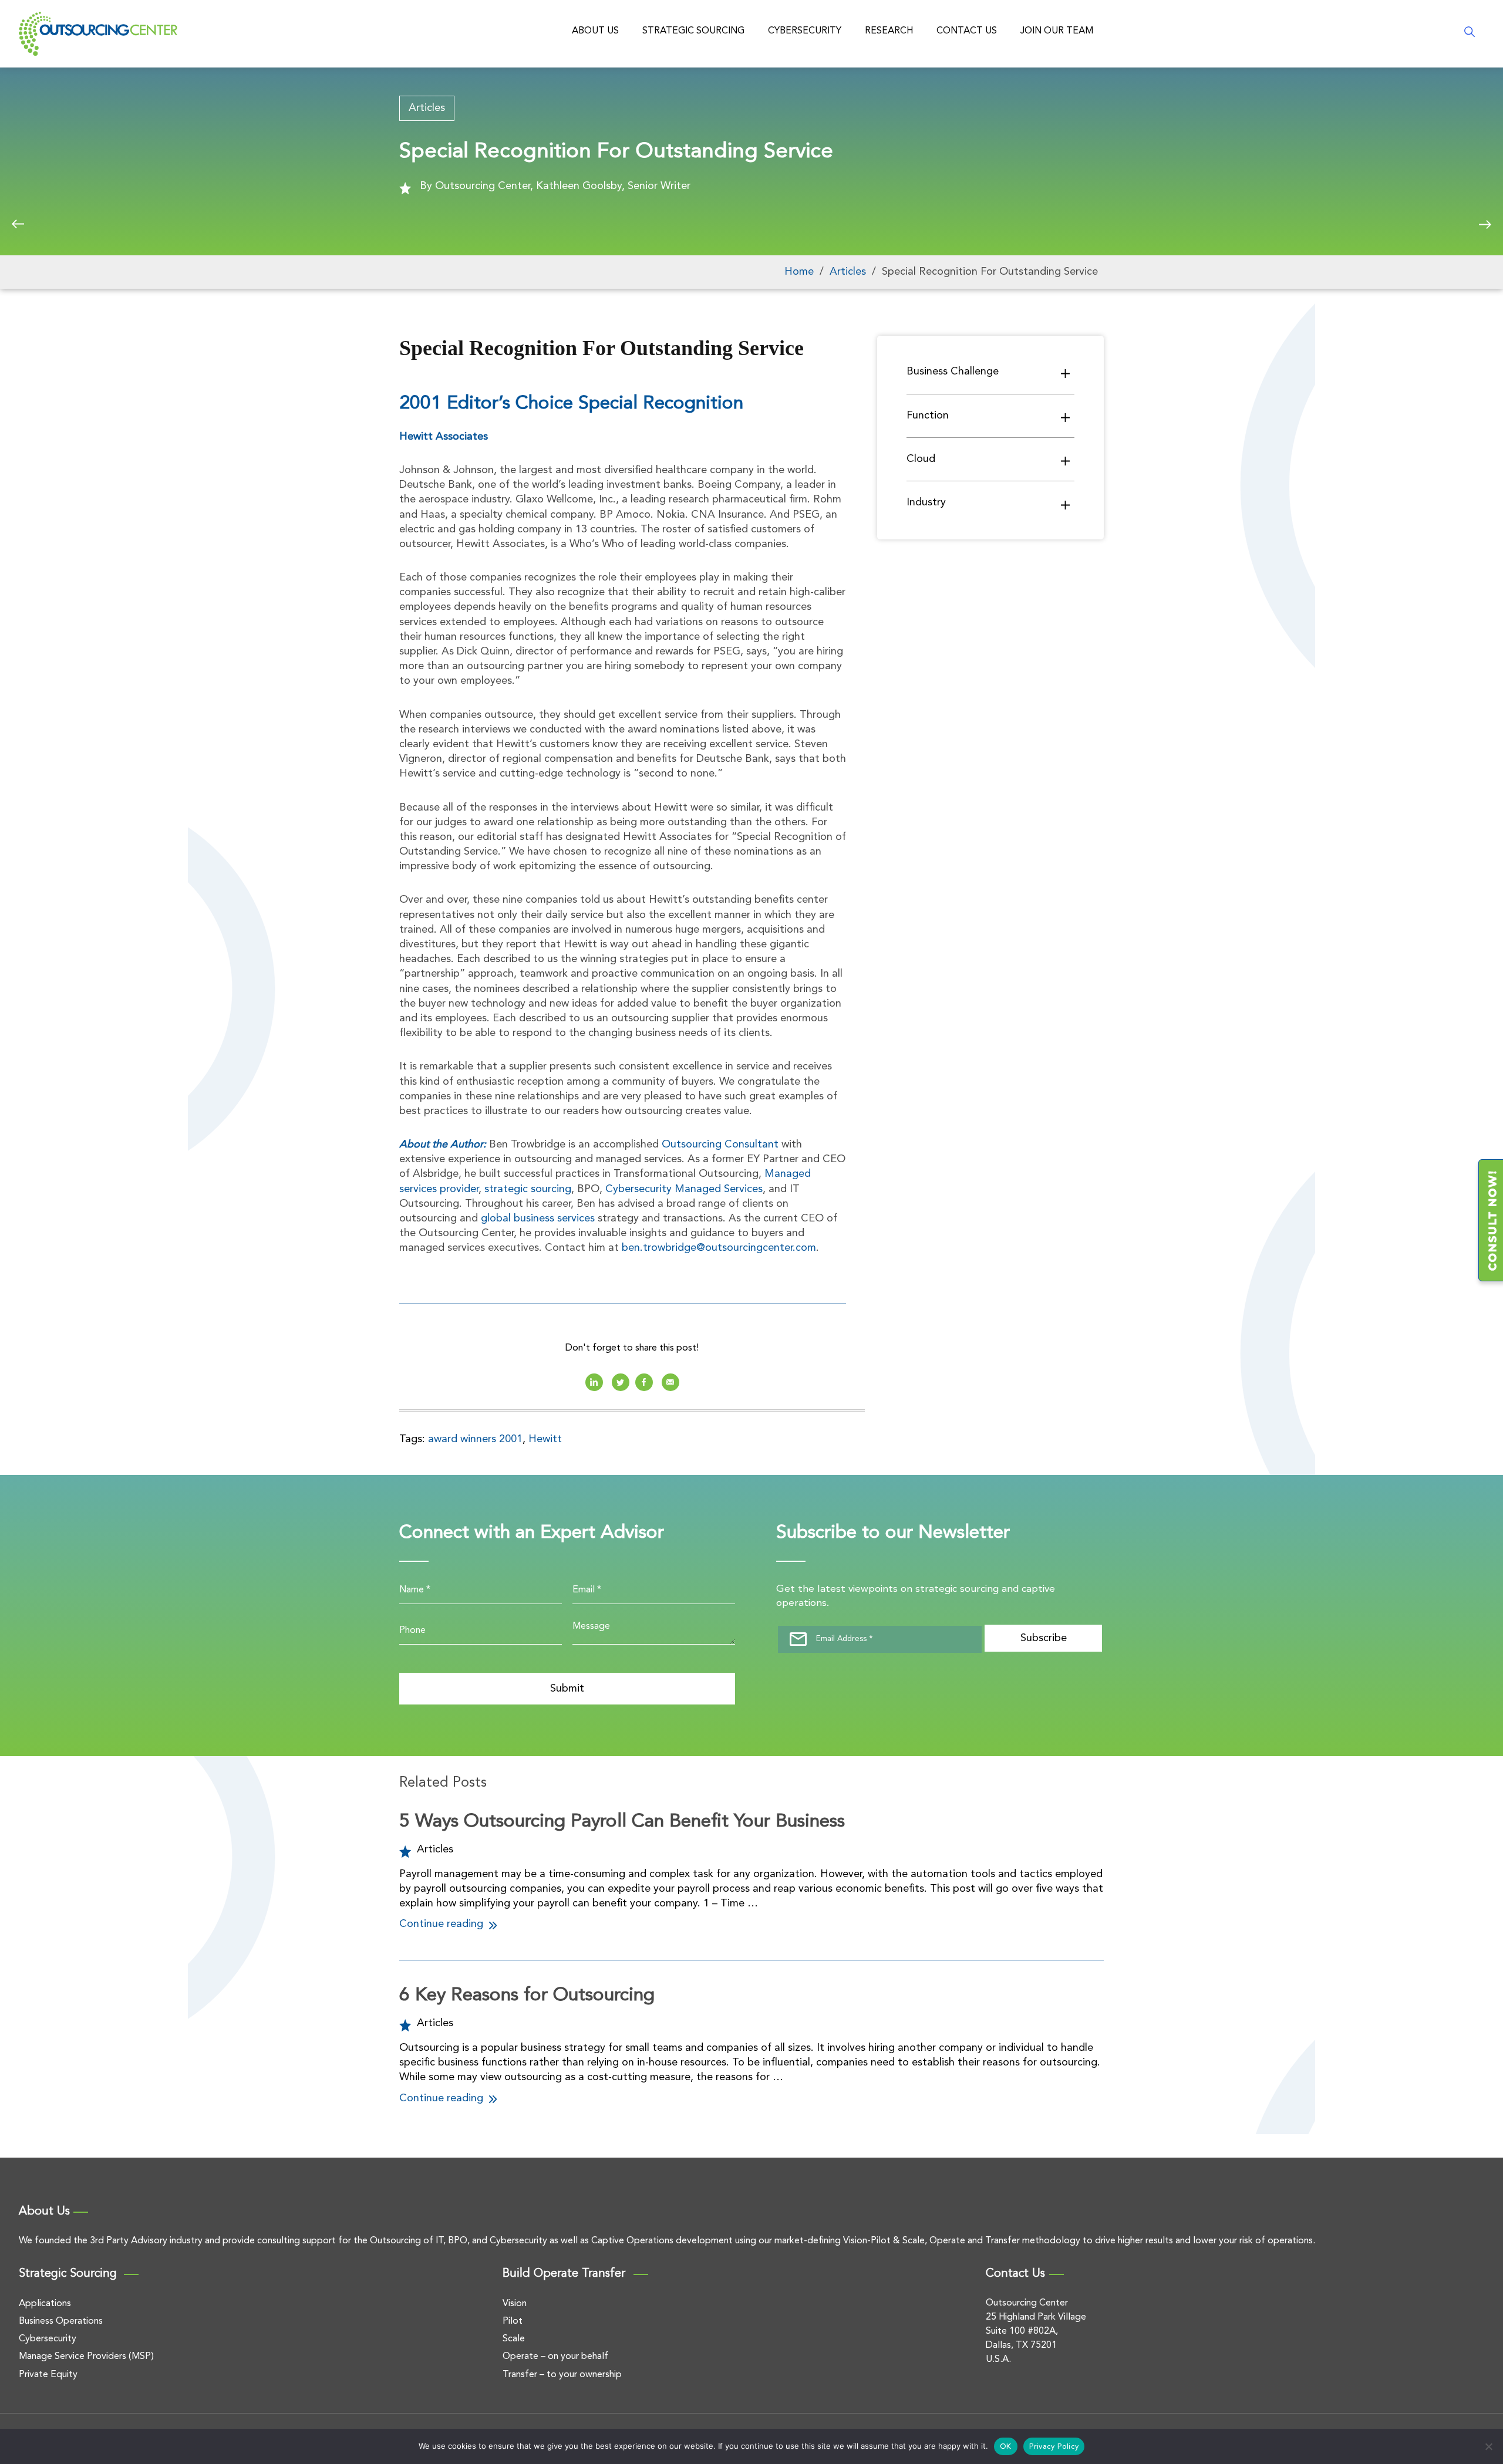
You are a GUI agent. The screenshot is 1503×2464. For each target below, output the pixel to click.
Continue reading (443, 1924)
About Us (595, 31)
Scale (514, 2339)
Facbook (644, 1382)
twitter (621, 1382)
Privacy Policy (1054, 2447)
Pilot (513, 2321)
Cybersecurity (805, 31)
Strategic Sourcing (693, 31)
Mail (670, 1382)
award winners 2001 (475, 1439)
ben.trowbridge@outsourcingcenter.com (719, 1248)
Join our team (1057, 31)
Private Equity (48, 2375)
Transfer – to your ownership (562, 2375)
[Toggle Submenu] (1066, 373)
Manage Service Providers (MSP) (86, 2357)
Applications (45, 2304)
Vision (515, 2304)
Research (889, 31)
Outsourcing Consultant (720, 1145)
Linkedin (594, 1382)
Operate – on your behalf (555, 2357)
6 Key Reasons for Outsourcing (527, 1996)
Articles (427, 108)
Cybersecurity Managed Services (684, 1189)
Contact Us (967, 31)
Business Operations (61, 2321)
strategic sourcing (528, 1189)
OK (1006, 2447)
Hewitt (545, 1439)
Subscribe (1044, 1638)
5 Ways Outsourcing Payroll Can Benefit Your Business (622, 1822)
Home (799, 272)
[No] (1488, 2446)
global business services (538, 1219)
